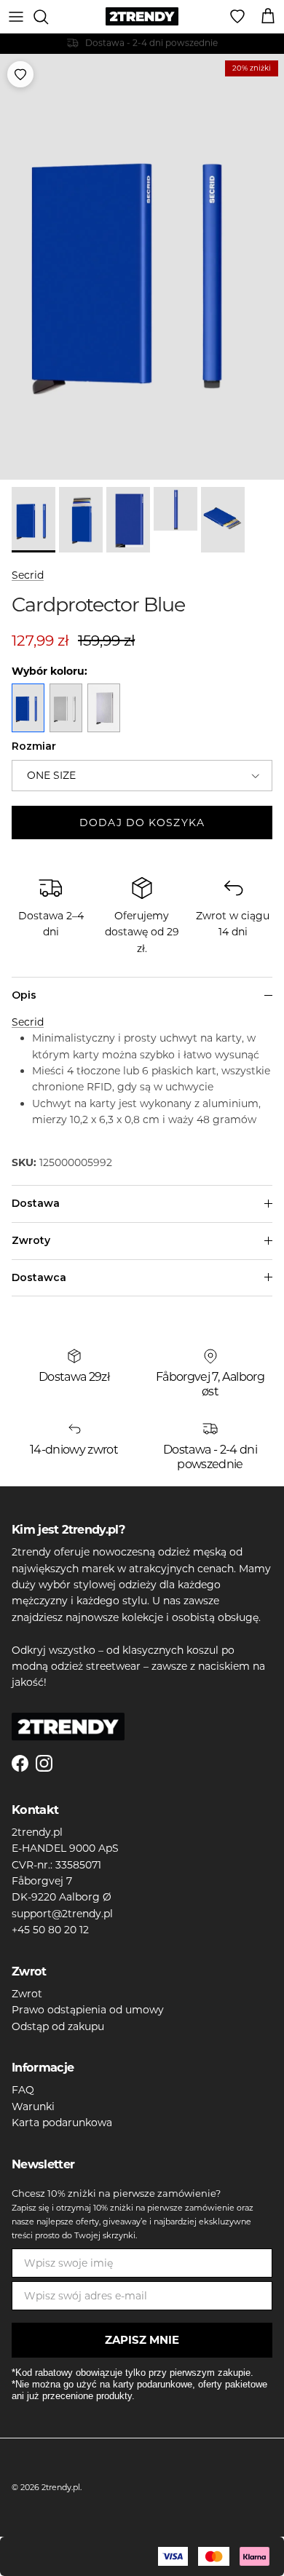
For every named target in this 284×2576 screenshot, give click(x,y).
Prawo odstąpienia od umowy (88, 2010)
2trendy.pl (61, 2487)
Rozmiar (34, 746)
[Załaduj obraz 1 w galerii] (142, 267)
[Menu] (16, 17)
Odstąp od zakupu (58, 2026)
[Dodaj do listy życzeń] (20, 74)
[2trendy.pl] (142, 16)
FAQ (23, 2090)
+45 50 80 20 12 (50, 1930)
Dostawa (36, 1203)
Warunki (33, 2107)
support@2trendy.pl (62, 1914)
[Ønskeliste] (237, 17)
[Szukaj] (48, 17)
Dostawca (39, 1277)
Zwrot (27, 1994)
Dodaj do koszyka (142, 823)
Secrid (28, 575)
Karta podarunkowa (62, 2123)
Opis (24, 995)
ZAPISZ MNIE (142, 2340)
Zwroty (31, 1240)
